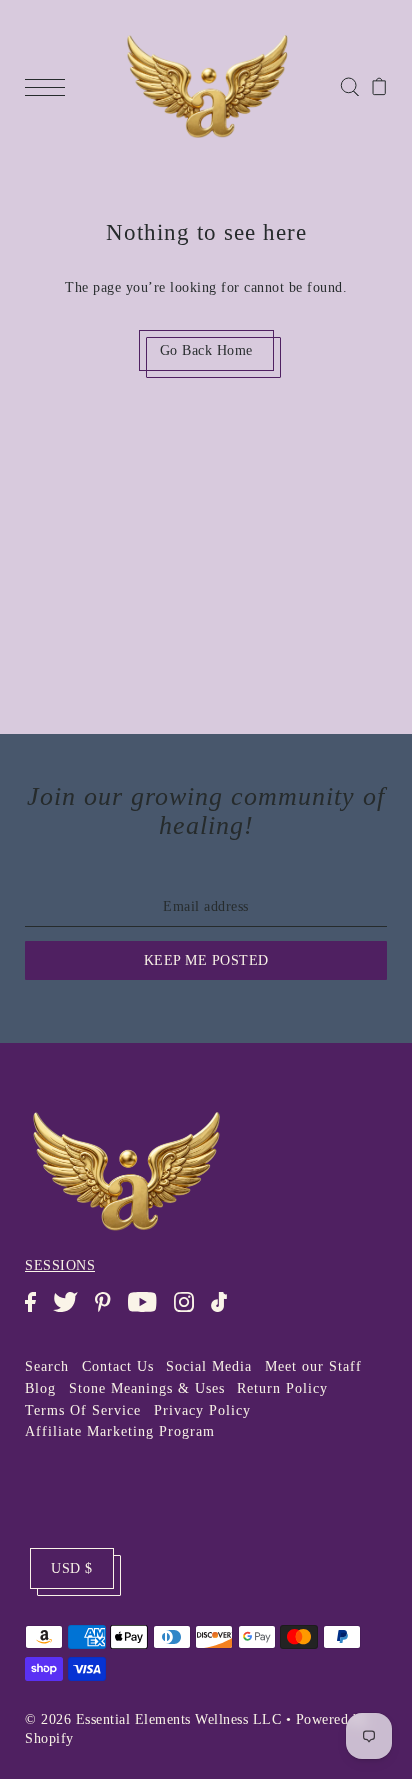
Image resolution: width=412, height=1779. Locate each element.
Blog (40, 1388)
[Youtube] (148, 1312)
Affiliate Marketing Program (120, 1431)
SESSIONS (60, 1265)
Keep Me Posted (206, 960)
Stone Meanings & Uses (147, 1388)
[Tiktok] (225, 1312)
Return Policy (282, 1388)
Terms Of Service (83, 1410)
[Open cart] (379, 86)
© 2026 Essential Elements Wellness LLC (153, 1719)
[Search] (349, 85)
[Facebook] (37, 1312)
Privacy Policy (202, 1410)
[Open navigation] (50, 86)
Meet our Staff (313, 1366)
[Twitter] (71, 1312)
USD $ (72, 1568)
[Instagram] (190, 1312)
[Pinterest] (109, 1312)
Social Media (209, 1366)
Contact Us (118, 1366)
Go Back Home (206, 350)
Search (47, 1366)
